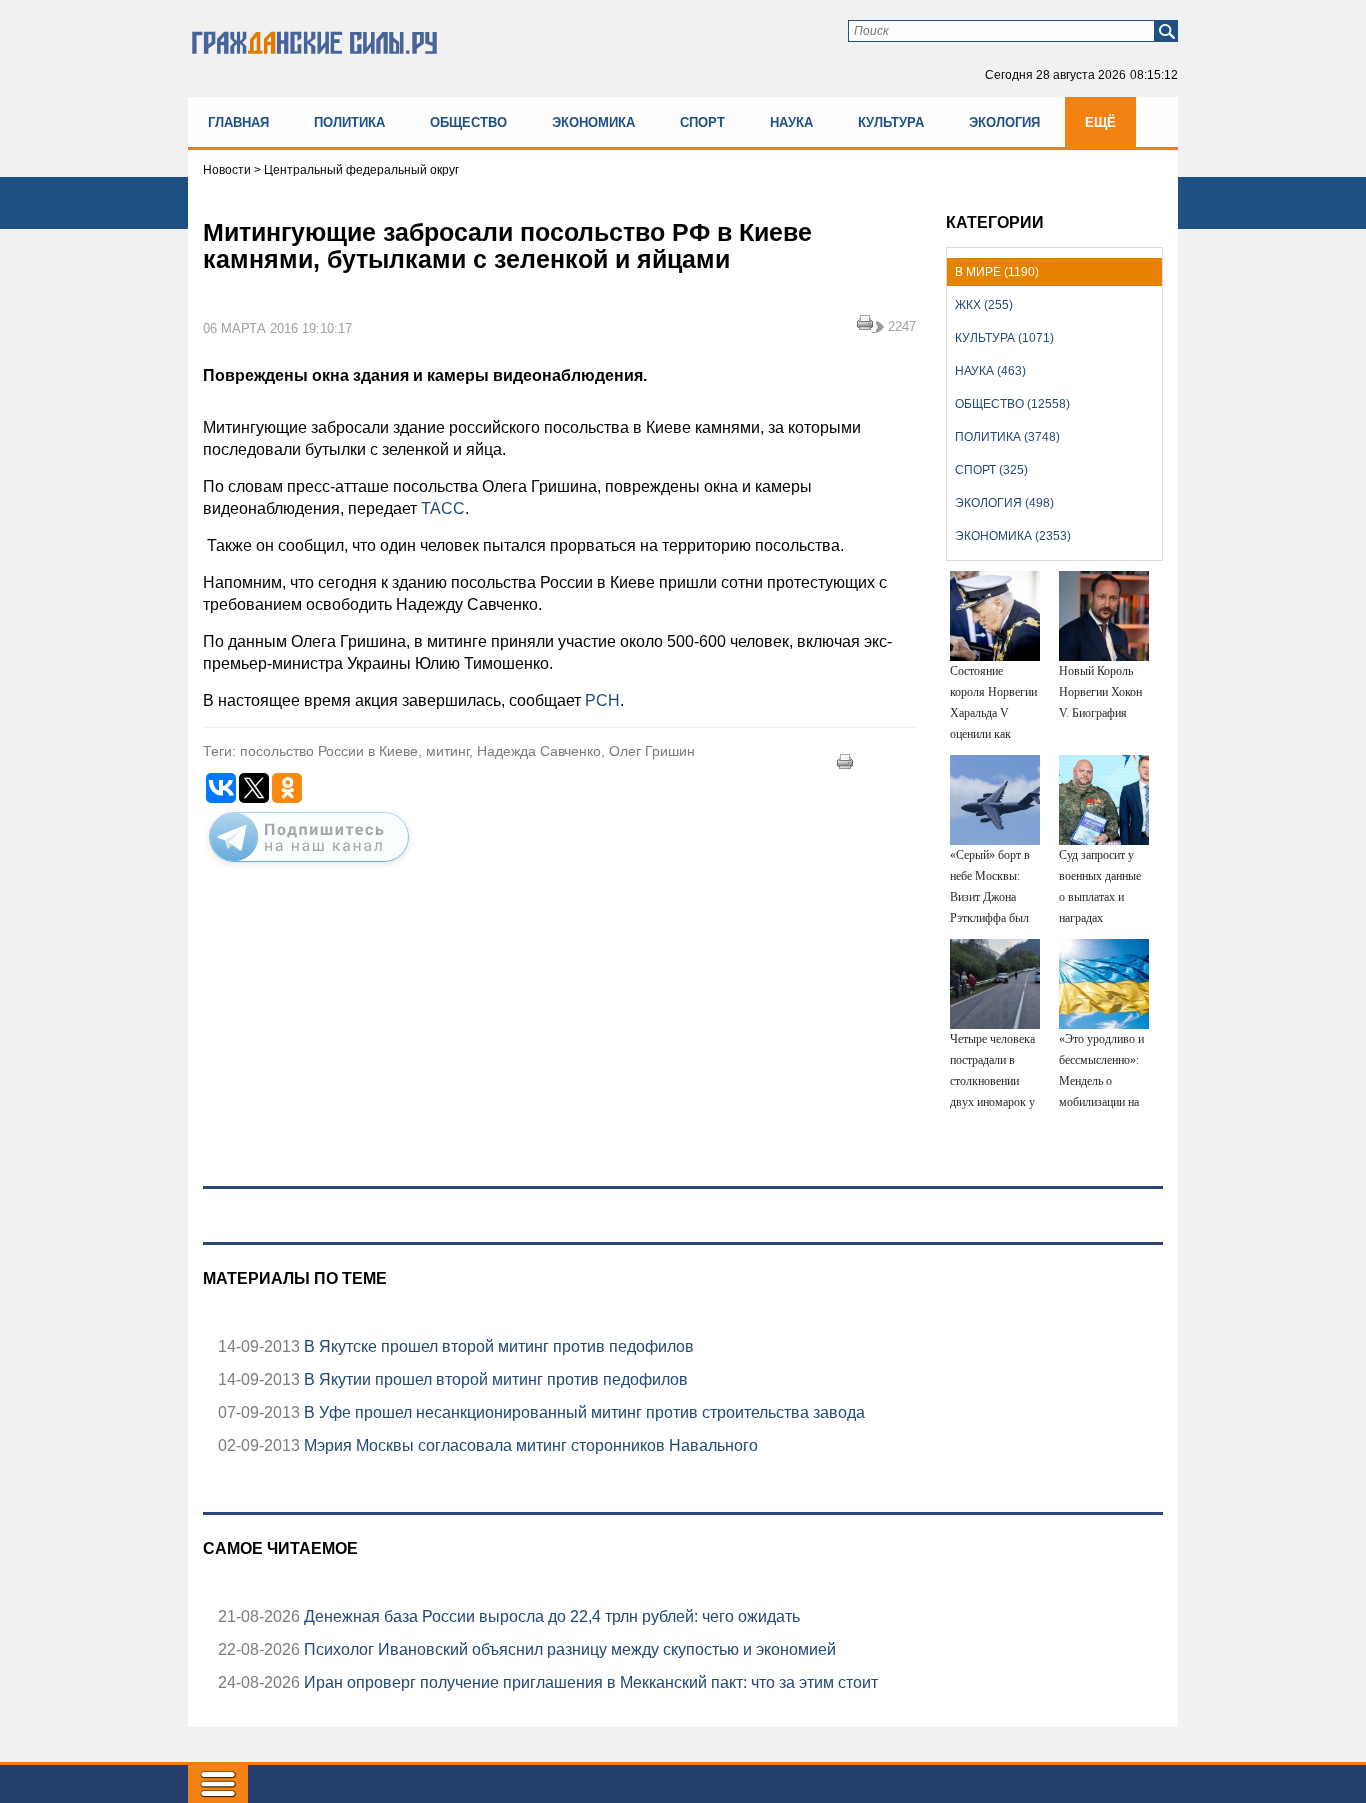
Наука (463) (990, 371)
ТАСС (443, 508)
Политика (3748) (1007, 437)
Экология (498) (1004, 503)
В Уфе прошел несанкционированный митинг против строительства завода (582, 1412)
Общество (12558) (1012, 404)
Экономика (593, 122)
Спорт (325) (991, 470)
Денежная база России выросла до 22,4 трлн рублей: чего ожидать (550, 1616)
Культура (891, 122)
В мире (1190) (997, 272)
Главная (238, 122)
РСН (602, 700)
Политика (349, 122)
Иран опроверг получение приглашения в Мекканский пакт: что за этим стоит (589, 1682)
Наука (791, 122)
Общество (468, 122)
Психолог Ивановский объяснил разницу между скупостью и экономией (568, 1649)
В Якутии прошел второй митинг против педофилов (494, 1379)
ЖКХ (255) (984, 305)
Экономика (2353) (1013, 536)
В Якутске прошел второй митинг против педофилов (497, 1346)
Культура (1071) (1004, 338)
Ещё (1100, 122)
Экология (1004, 122)
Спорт (702, 122)
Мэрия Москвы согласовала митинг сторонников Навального (529, 1445)
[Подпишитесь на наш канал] (309, 866)
